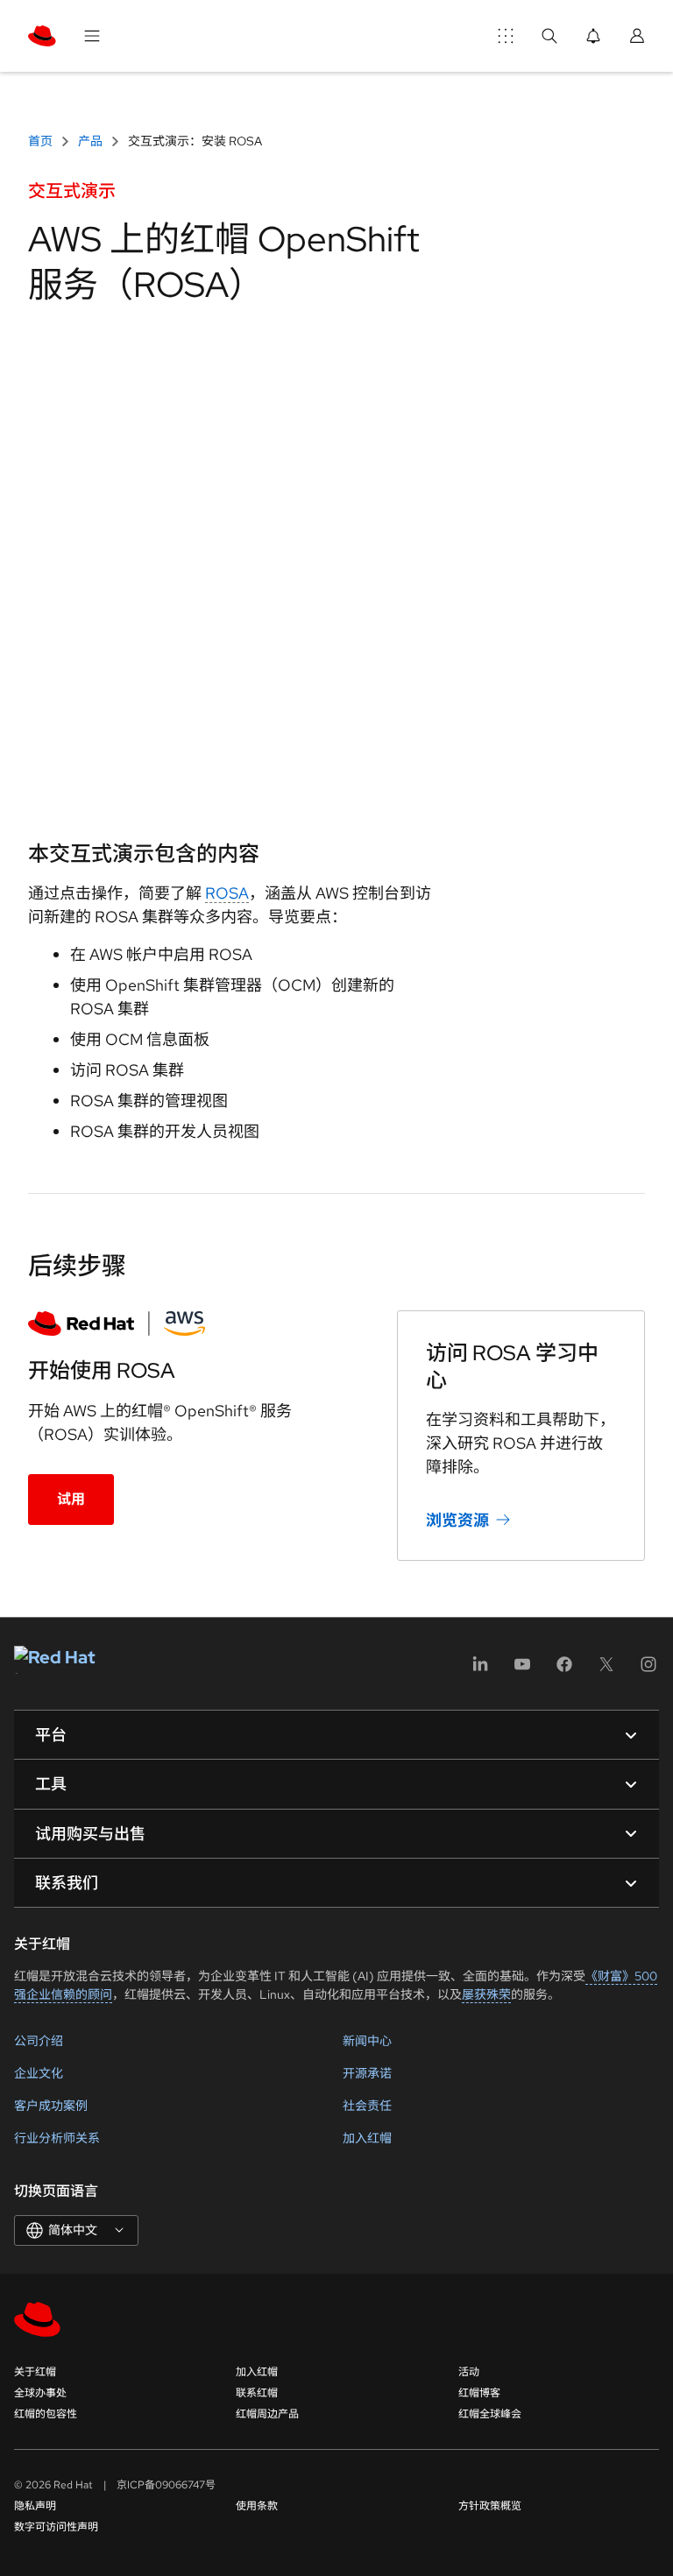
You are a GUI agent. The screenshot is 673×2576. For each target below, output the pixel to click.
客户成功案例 (51, 2106)
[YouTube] (522, 1670)
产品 (90, 141)
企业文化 (39, 2073)
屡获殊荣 (486, 1994)
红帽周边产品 (267, 2414)
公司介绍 (39, 2041)
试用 (71, 1499)
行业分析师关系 (57, 2138)
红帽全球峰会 (490, 2414)
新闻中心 (367, 2041)
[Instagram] (648, 1670)
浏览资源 (457, 1520)
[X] (606, 1670)
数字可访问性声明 (56, 2527)
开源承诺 (367, 2073)
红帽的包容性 (46, 2414)
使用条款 (257, 2506)
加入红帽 (367, 2138)
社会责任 (367, 2106)
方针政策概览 (490, 2506)
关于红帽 (35, 2372)
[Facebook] (564, 1670)
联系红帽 (257, 2393)
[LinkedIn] (480, 1670)
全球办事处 (40, 2393)
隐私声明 (35, 2506)
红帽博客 (479, 2393)
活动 (469, 2372)
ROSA (227, 893)
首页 (42, 141)
